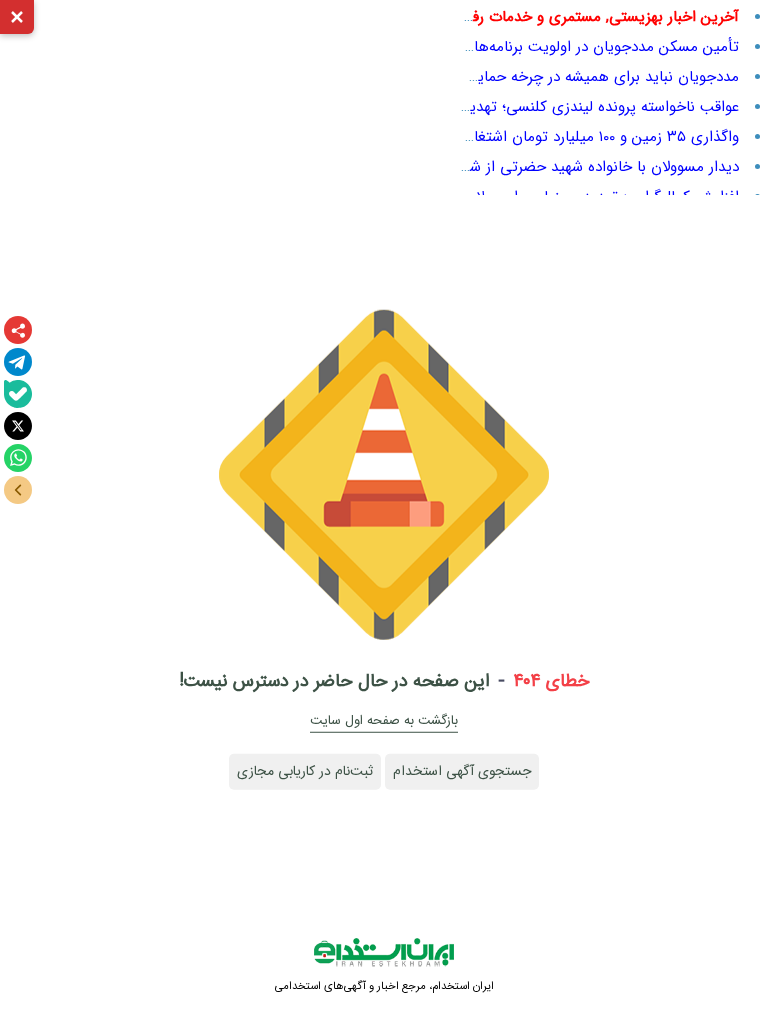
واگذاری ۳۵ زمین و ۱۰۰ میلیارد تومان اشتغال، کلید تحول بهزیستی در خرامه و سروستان (470, 137)
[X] (18, 426)
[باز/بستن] (18, 490)
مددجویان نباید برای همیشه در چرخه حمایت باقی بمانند (565, 77)
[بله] (18, 394)
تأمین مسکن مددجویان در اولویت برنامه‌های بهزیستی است (553, 47)
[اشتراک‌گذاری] (18, 330)
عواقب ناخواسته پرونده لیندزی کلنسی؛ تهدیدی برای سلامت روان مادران (517, 107)
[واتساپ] (18, 458)
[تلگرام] (18, 362)
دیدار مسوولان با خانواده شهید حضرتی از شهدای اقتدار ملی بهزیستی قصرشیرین (491, 167)
